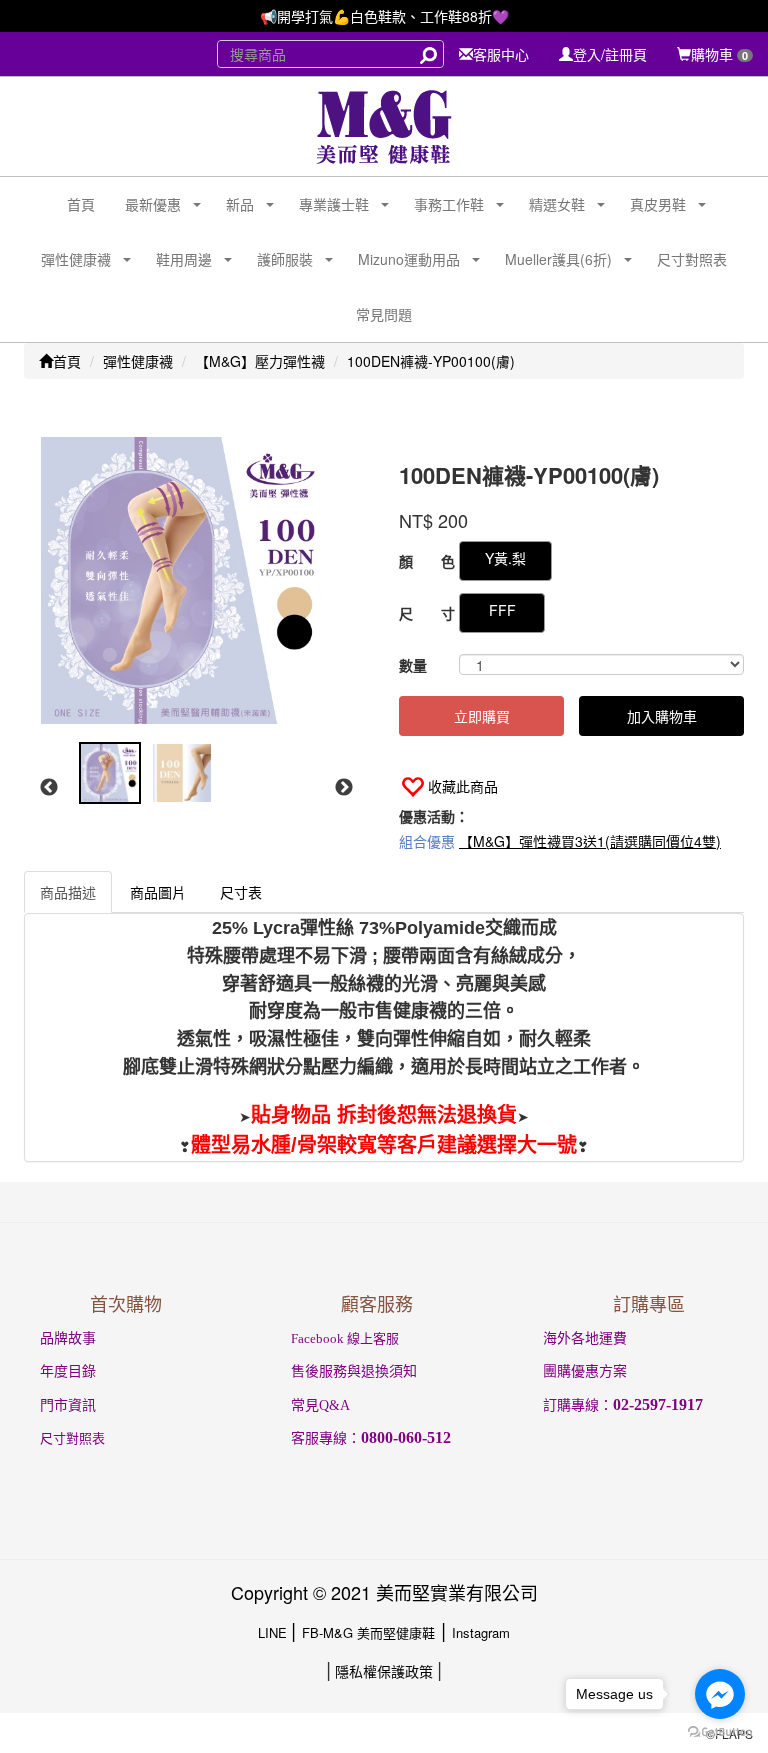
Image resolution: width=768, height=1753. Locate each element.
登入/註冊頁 (610, 54)
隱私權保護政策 (384, 1671)
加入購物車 (662, 716)
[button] (145, 204)
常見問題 (384, 314)
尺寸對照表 (692, 259)
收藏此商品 (463, 786)
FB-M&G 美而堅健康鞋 (368, 1632)
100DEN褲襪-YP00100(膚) (431, 361)
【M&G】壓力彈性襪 (260, 361)
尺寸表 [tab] (241, 892)
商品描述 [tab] (68, 892)
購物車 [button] (719, 54)
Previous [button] (49, 788)
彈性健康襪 (138, 361)
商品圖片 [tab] (158, 892)
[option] (194, 580)
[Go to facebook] (720, 1694)
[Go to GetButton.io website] (720, 1732)
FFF (502, 610)
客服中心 (501, 54)
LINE (274, 1632)
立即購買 (482, 716)
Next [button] (344, 788)
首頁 (81, 204)
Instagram (481, 1632)
